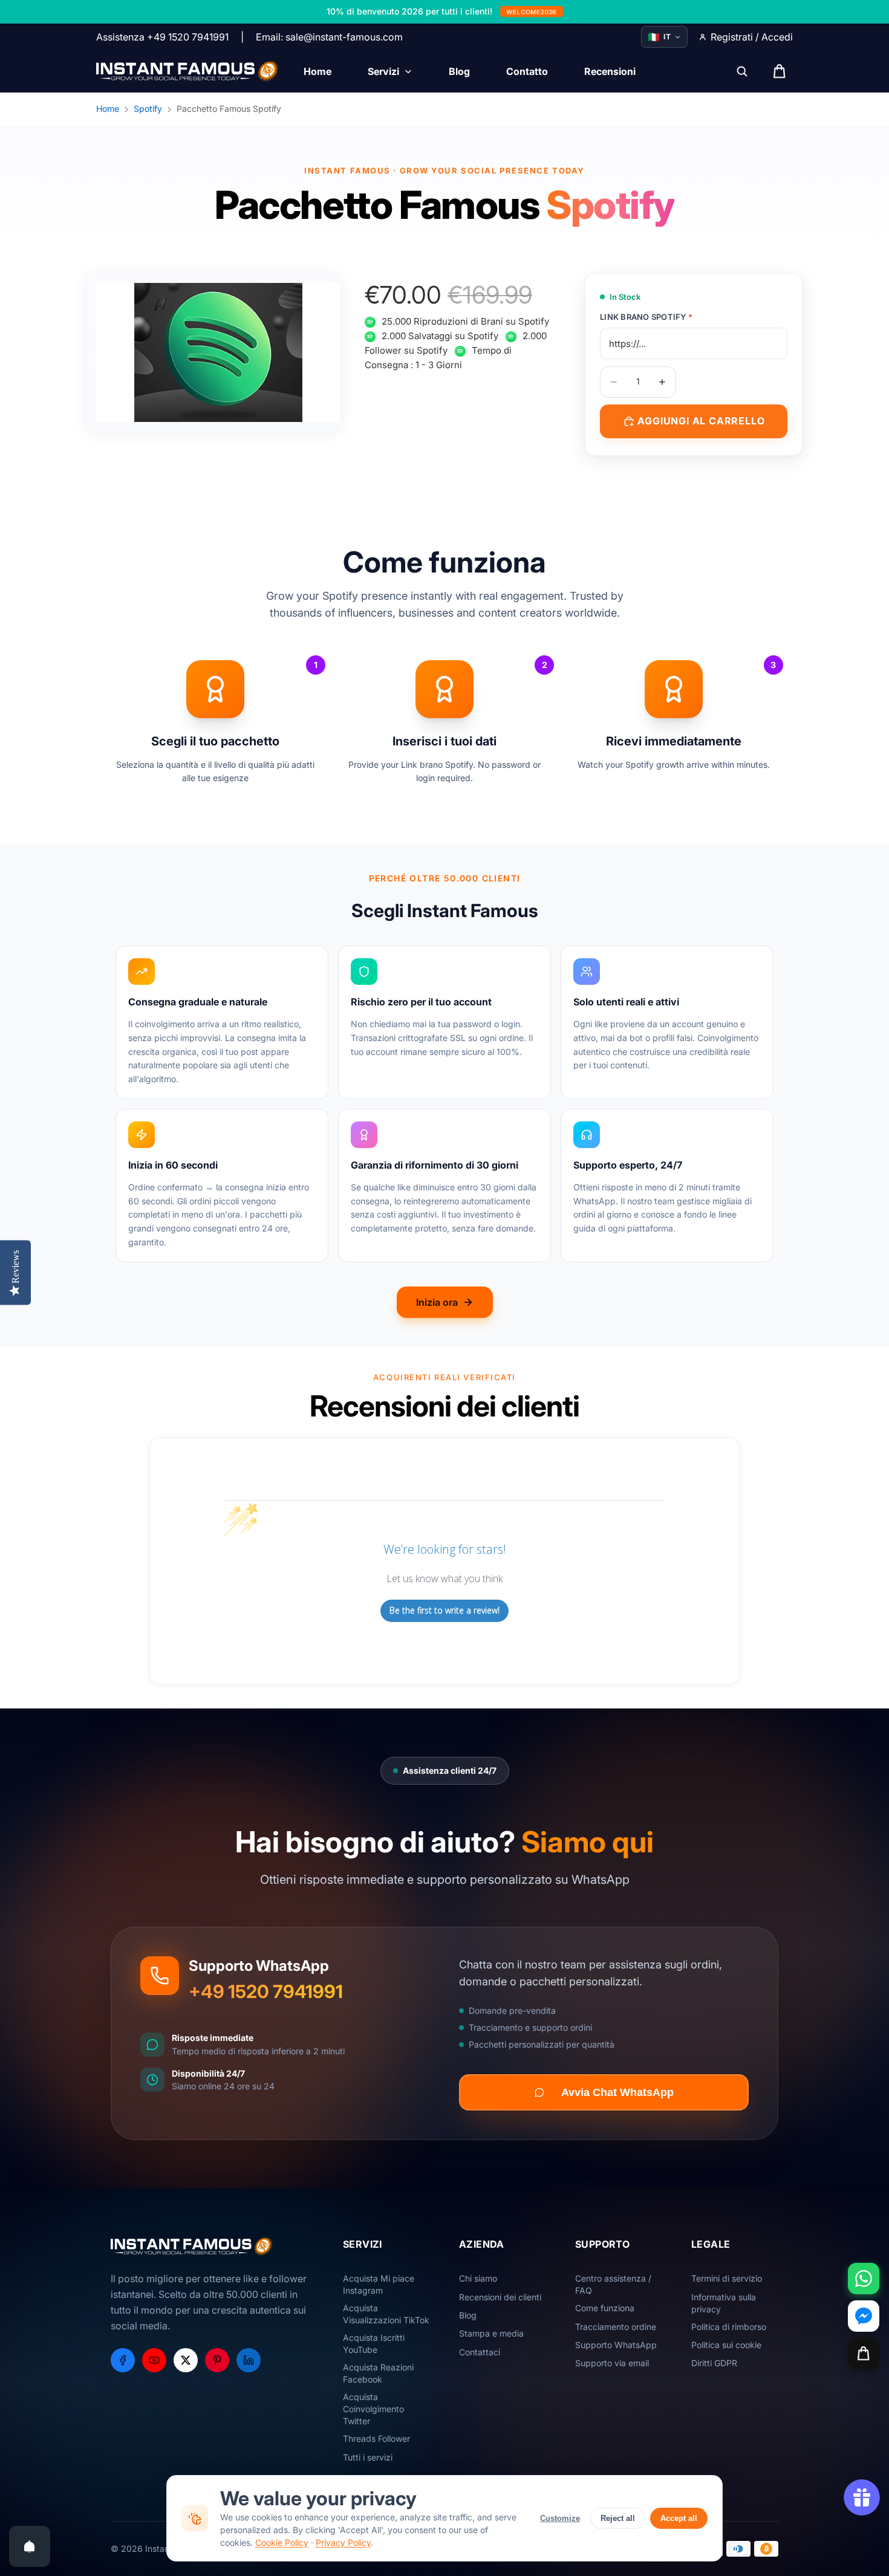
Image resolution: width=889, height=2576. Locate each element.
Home (108, 109)
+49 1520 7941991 (266, 1991)
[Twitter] (186, 2360)
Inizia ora (437, 1302)
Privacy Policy (343, 2542)
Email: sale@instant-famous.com (329, 37)
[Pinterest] (217, 2360)
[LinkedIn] (249, 2360)
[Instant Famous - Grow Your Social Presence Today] (188, 71)
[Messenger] (864, 2316)
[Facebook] (123, 2360)
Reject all (618, 2518)
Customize (560, 2518)
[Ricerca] (742, 71)
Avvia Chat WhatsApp (617, 2092)
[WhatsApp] (864, 2279)
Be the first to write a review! (444, 1610)
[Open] (30, 2546)
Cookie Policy (282, 2542)
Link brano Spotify (646, 317)
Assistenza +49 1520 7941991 (162, 37)
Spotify (148, 109)
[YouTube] (154, 2360)
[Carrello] (864, 2354)
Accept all (679, 2518)
